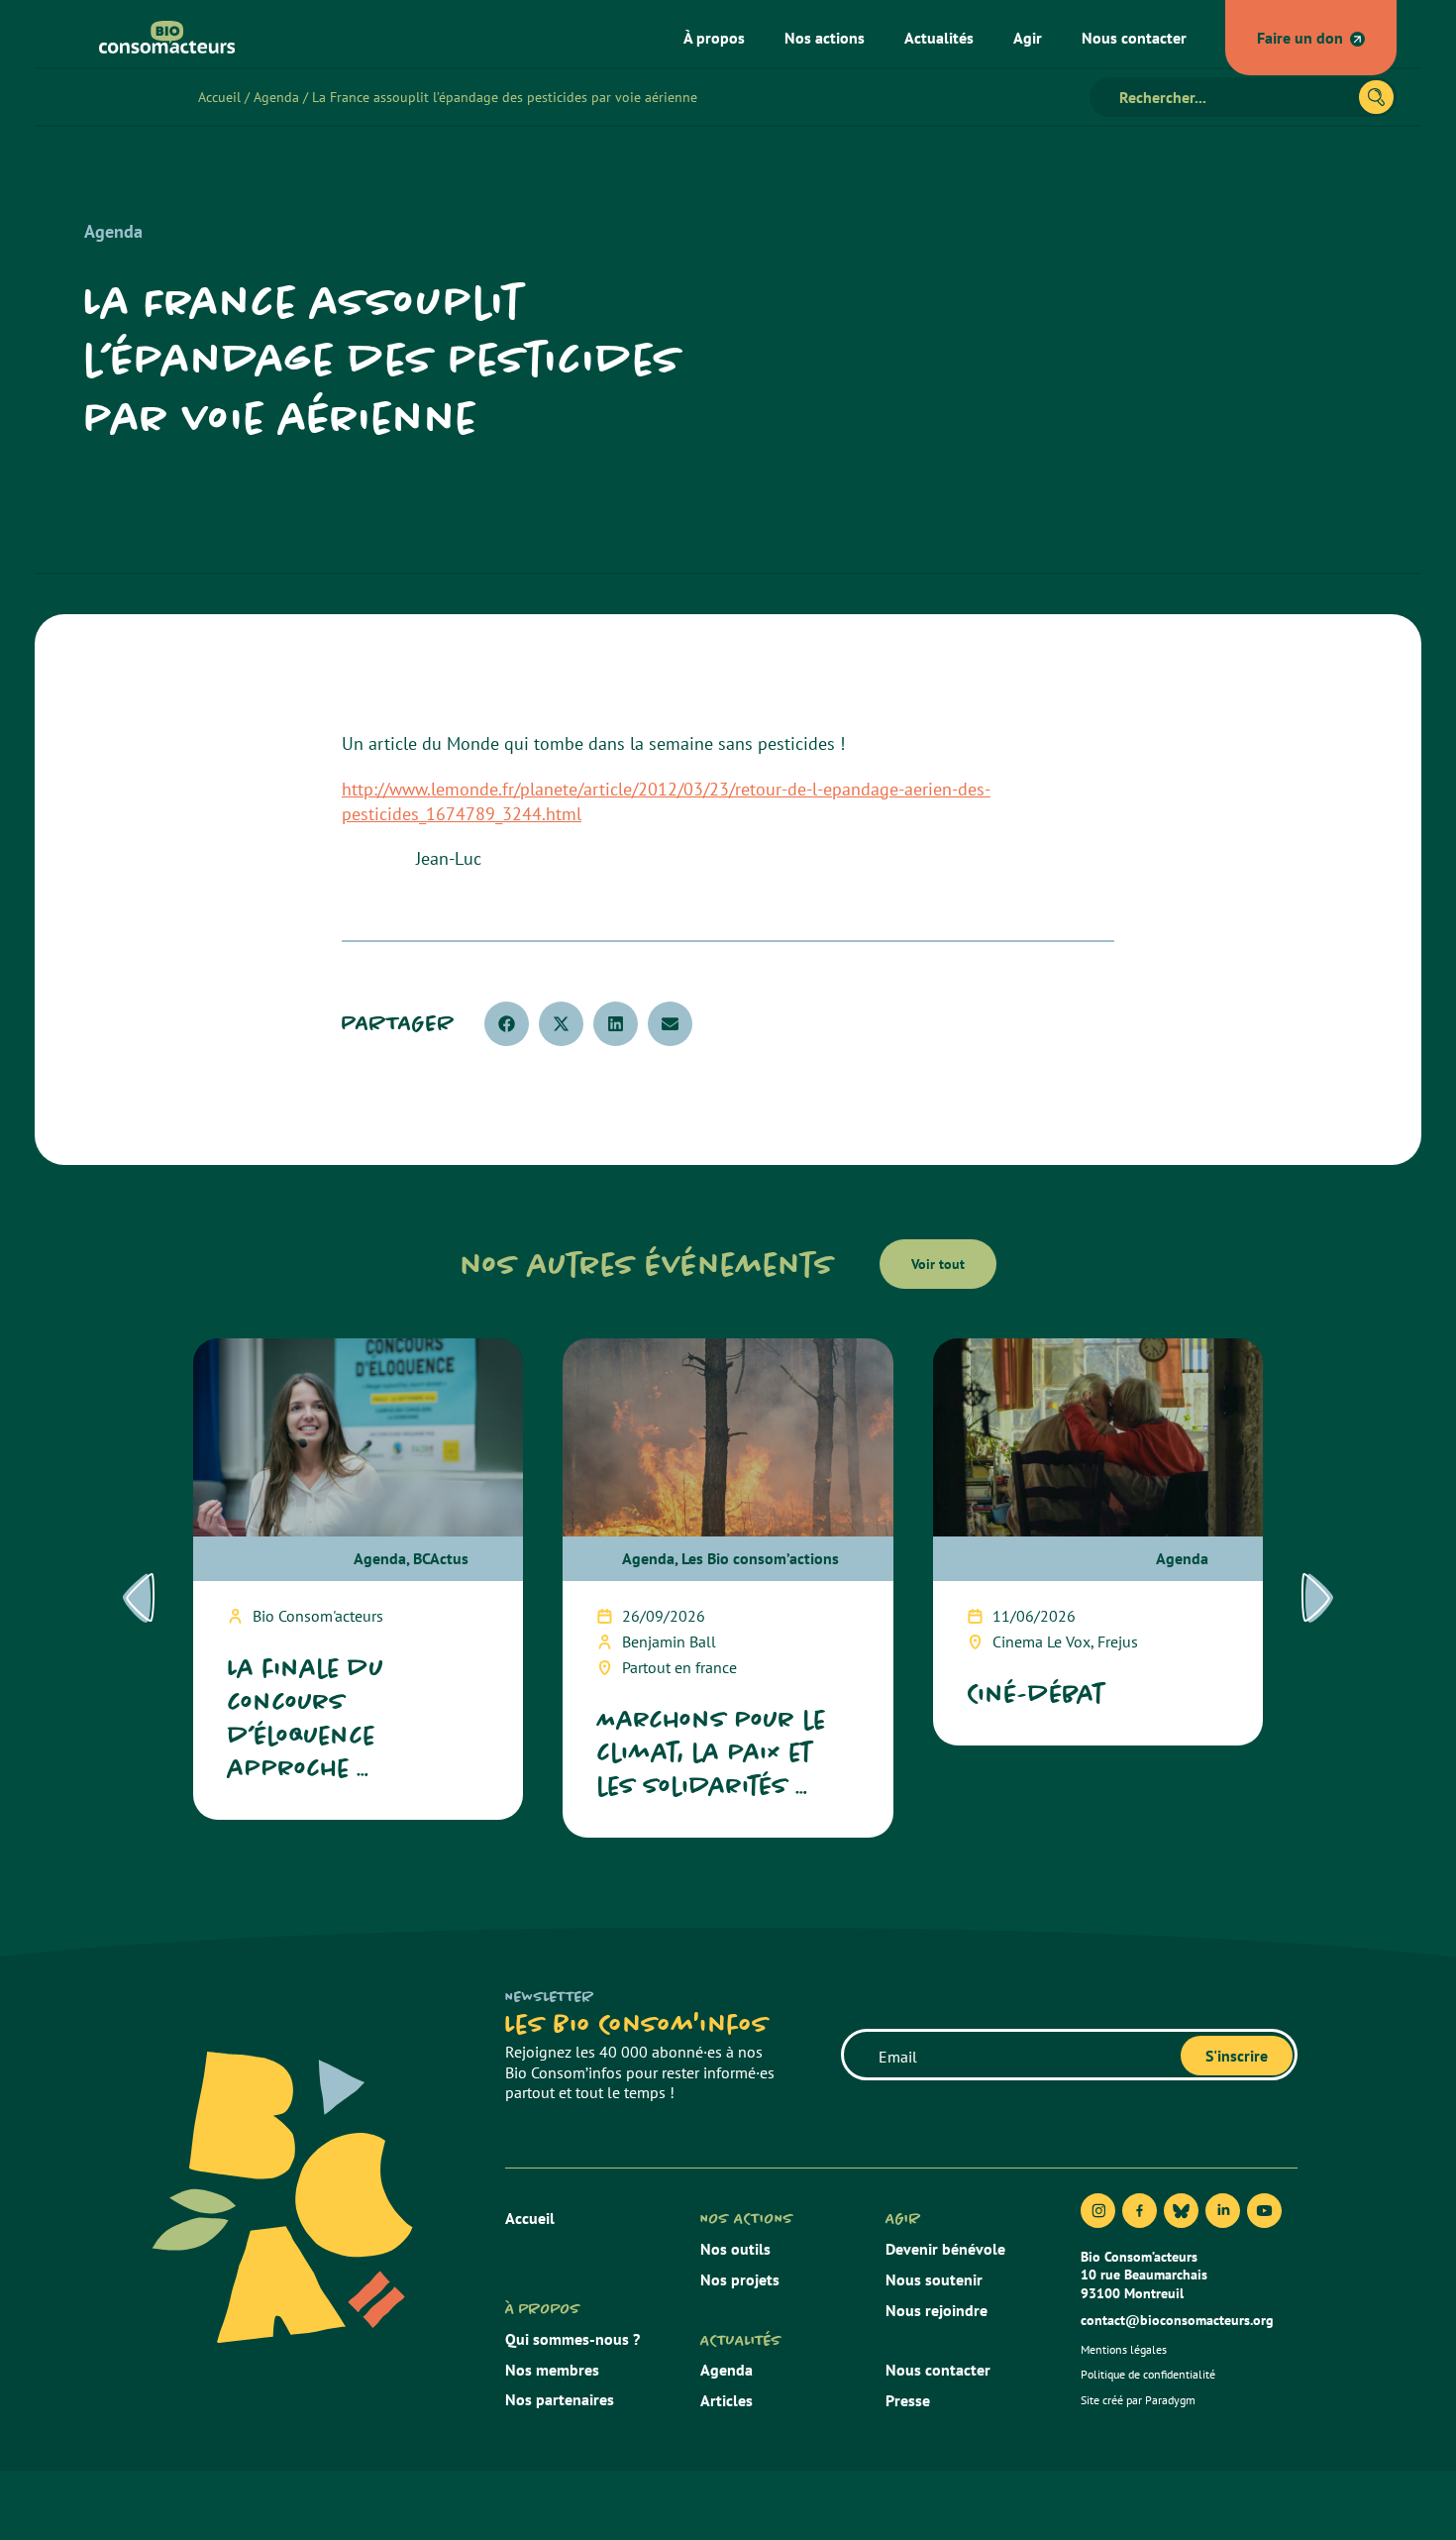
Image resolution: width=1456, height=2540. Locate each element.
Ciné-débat (1036, 1693)
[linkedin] (1223, 2211)
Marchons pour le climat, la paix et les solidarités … (712, 1753)
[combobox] (1233, 97)
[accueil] (159, 37)
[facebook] (1140, 2211)
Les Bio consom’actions (760, 1558)
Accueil (219, 97)
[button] (507, 1024)
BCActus (441, 1558)
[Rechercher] (1376, 97)
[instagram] (1098, 2211)
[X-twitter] (1181, 2211)
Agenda (276, 97)
